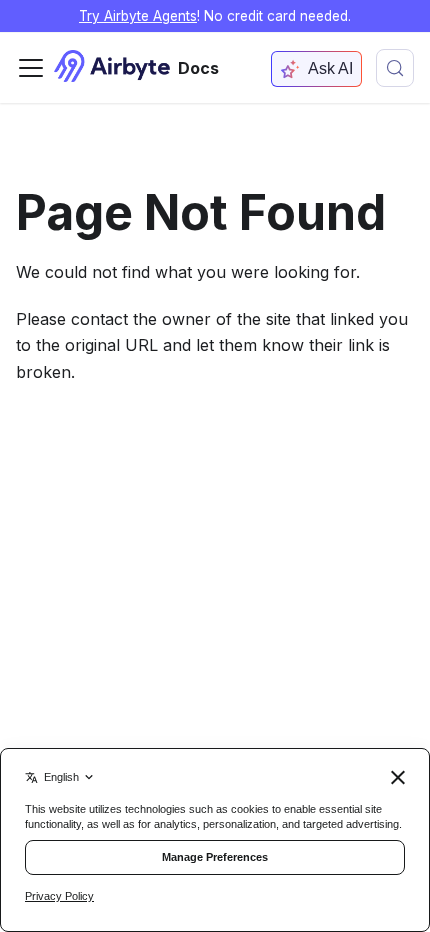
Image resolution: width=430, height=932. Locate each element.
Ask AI (330, 68)
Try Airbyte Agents (138, 16)
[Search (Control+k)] (395, 68)
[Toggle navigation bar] (31, 68)
